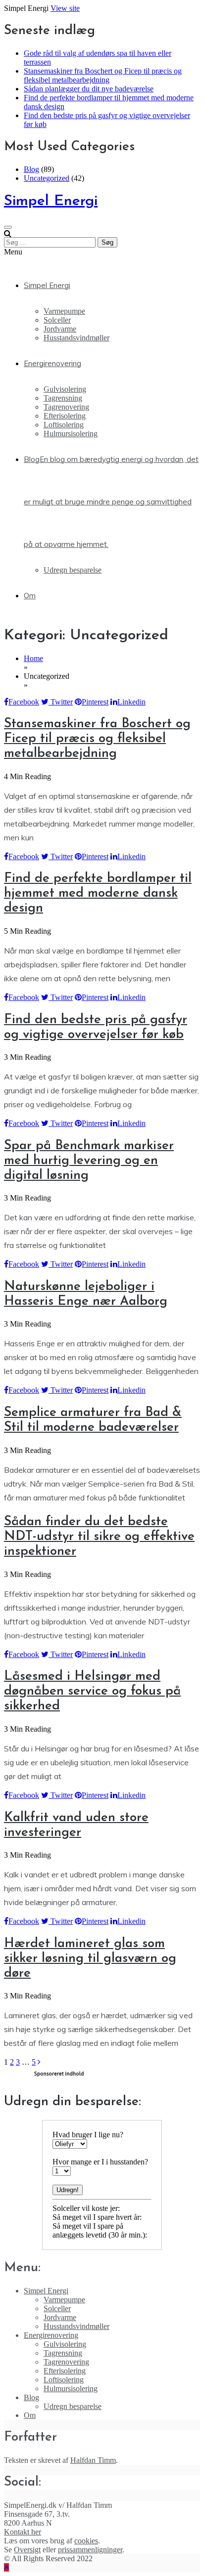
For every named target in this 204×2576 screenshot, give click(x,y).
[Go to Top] (6, 2567)
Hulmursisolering (71, 434)
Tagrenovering (66, 407)
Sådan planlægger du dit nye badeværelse (89, 89)
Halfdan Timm (93, 2460)
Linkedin (131, 702)
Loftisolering (64, 425)
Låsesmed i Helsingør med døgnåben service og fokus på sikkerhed (92, 1691)
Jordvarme (60, 329)
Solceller (57, 320)
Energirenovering (52, 363)
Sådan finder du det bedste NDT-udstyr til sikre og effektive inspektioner (99, 1537)
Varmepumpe (64, 311)
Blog (31, 169)
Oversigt (27, 2550)
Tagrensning (63, 398)
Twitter (61, 702)
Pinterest (95, 702)
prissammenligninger (90, 2550)
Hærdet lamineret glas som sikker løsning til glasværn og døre (90, 1959)
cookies (86, 2541)
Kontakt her (23, 2532)
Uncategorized (47, 178)
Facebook (24, 702)
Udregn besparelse (73, 570)
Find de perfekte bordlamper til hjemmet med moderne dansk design (98, 893)
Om (30, 596)
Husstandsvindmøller (76, 338)
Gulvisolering (65, 389)
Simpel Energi (51, 201)
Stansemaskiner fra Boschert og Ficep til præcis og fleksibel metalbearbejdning (103, 75)
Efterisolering (65, 416)
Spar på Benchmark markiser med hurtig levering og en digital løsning (89, 1161)
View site (65, 8)
